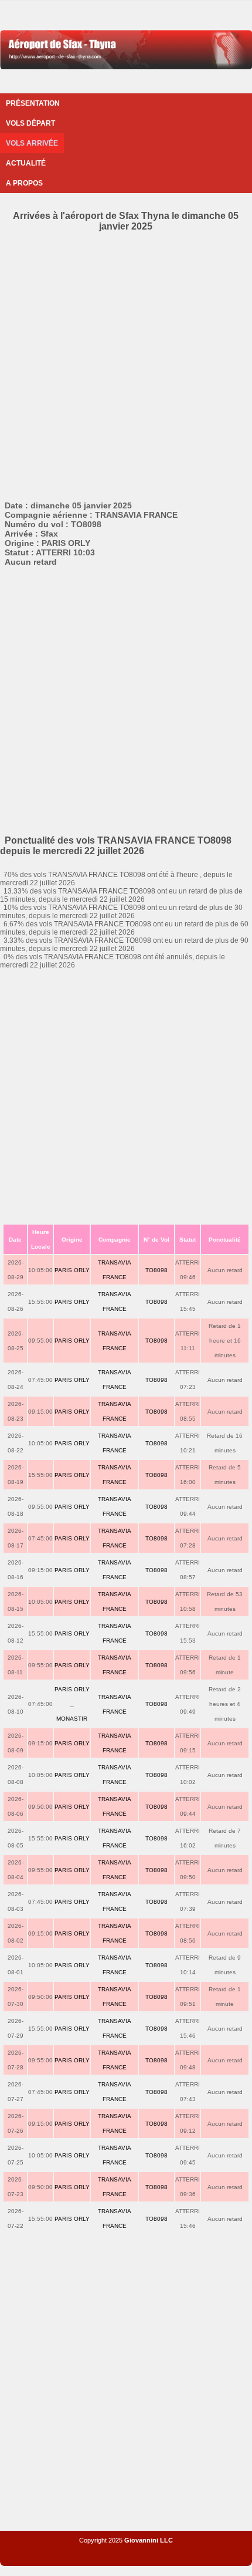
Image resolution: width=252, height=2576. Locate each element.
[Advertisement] (126, 364)
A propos (24, 183)
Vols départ (30, 123)
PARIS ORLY (72, 1270)
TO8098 (156, 1270)
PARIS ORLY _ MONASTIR (72, 1704)
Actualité (26, 163)
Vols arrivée (32, 143)
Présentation (33, 103)
